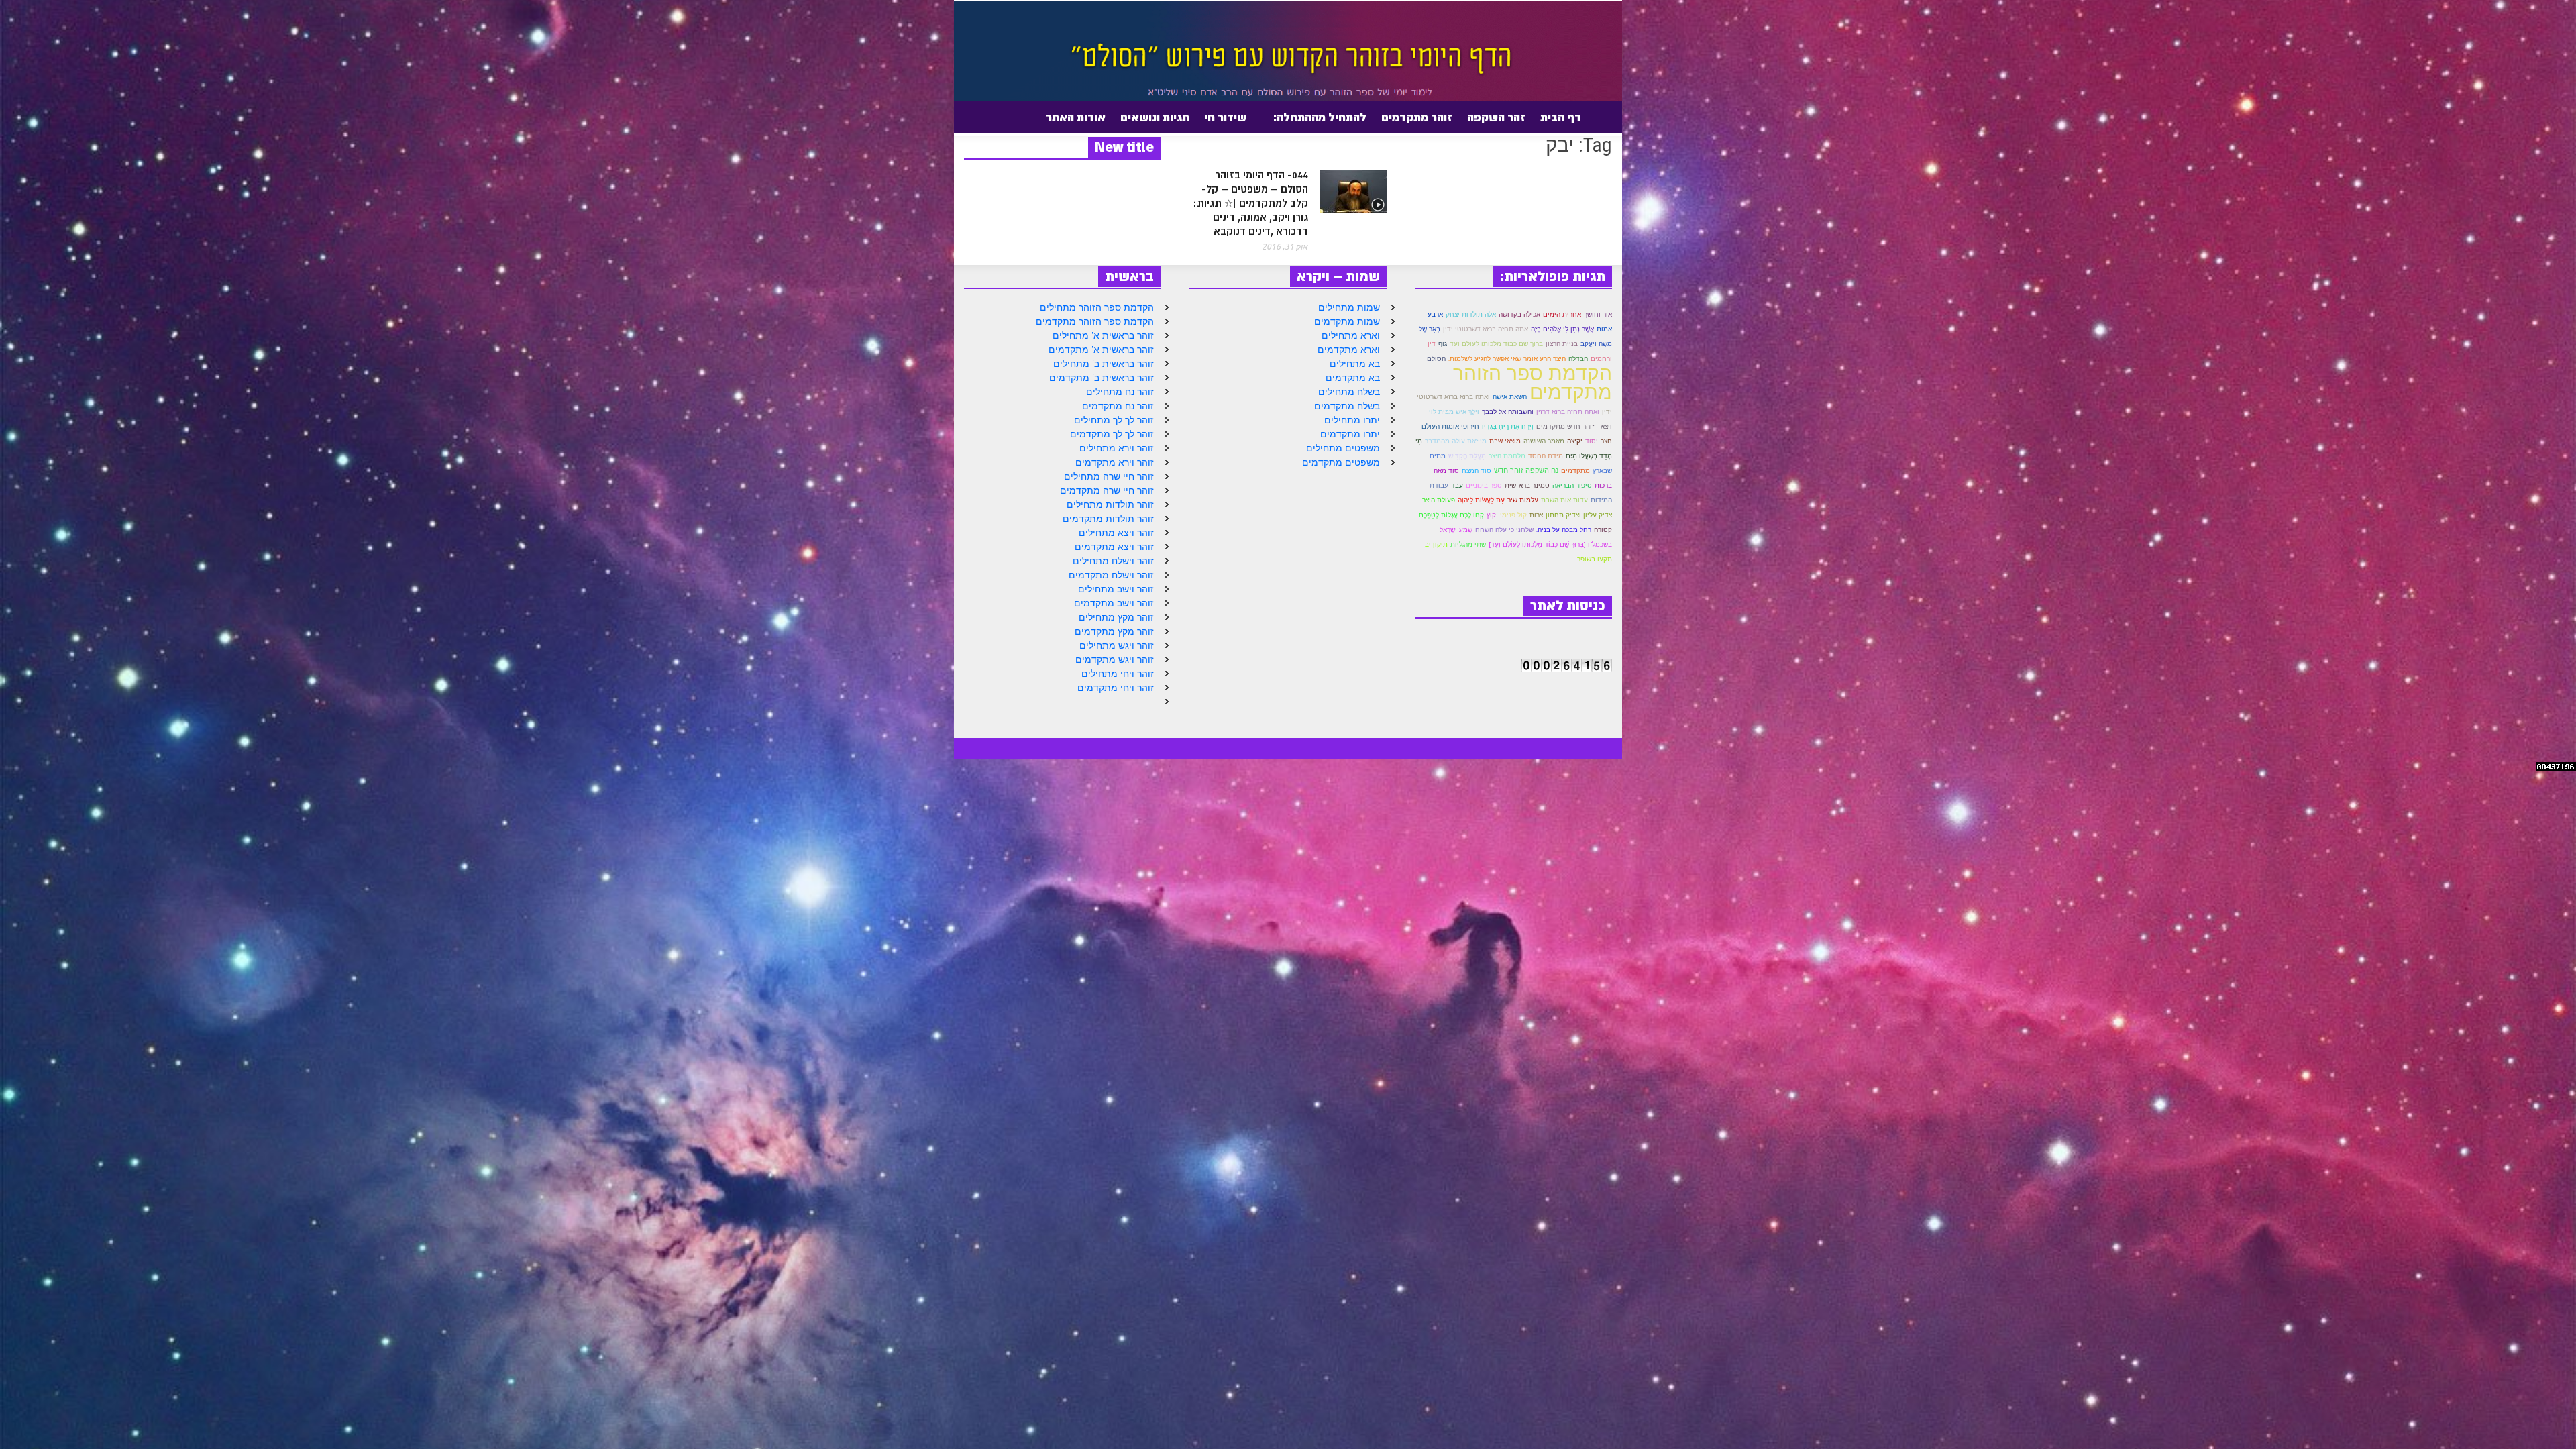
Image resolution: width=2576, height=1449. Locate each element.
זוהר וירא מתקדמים (1115, 462)
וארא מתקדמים (1349, 350)
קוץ (1491, 515)
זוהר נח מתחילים (1120, 392)
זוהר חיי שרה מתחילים (1109, 476)
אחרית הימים (1562, 314)
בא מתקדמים (1353, 378)
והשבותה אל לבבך (1508, 412)
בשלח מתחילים (1349, 392)
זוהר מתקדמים (1417, 117)
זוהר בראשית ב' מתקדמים (1102, 378)
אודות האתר (1079, 123)
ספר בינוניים (1484, 485)
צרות (1536, 515)
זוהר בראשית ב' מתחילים (1104, 364)
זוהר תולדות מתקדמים (1108, 519)
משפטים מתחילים (1343, 448)
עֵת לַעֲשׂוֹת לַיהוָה (1481, 500)
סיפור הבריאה (1572, 485)
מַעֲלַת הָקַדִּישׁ (1467, 456)
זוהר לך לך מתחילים (1114, 420)
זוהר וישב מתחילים (1116, 589)
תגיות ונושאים (1155, 117)
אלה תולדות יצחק (1471, 314)
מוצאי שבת (1505, 441)
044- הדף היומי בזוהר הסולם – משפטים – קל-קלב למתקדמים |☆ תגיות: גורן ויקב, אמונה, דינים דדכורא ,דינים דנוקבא (1250, 204)
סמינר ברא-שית (1527, 485)
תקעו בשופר (1595, 559)
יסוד (1592, 441)
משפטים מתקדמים (1341, 462)
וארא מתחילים (1351, 335)
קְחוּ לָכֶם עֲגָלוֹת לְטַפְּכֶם (1451, 515)
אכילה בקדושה (1519, 314)
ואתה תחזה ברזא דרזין (1568, 411)
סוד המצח (1477, 471)
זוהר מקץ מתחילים (1116, 617)
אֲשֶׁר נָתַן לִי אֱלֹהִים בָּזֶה (1562, 329)
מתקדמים (1575, 470)
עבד (1457, 485)
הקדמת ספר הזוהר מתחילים (1097, 307)
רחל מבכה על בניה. (1564, 530)
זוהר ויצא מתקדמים (1114, 547)
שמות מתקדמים (1347, 321)
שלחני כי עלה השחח (1504, 530)
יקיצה (1575, 441)
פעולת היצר (1439, 500)
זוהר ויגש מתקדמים (1115, 659)
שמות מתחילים (1349, 307)
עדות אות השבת (1564, 500)
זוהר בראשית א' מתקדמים (1101, 350)
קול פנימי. (1513, 515)
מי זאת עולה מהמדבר (1456, 441)
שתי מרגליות (1468, 544)
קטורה (1603, 530)
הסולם (1436, 359)
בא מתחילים (1355, 364)
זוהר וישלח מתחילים (1113, 561)
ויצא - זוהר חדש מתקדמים (1574, 426)
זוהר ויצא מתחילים (1116, 533)
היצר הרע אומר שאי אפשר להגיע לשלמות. (1507, 359)
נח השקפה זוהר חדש (1526, 470)
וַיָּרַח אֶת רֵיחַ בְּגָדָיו (1508, 426)
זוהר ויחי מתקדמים (1116, 688)
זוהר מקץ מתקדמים (1114, 631)
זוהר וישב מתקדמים (1114, 603)
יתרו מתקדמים (1350, 434)
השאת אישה (1510, 397)
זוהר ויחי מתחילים (1118, 674)
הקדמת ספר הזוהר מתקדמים (1095, 321)
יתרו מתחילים (1352, 420)
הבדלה (1578, 359)
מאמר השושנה (1544, 441)
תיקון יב (1436, 544)
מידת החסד (1546, 456)
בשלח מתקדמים (1347, 406)
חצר (1606, 441)
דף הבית (1561, 117)
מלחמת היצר (1507, 456)
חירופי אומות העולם (1450, 426)
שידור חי (1225, 117)
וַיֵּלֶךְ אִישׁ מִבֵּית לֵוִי (1454, 412)
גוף (1443, 344)
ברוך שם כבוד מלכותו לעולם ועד (1496, 344)
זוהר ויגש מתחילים (1117, 645)
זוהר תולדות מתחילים (1110, 504)
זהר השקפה (1496, 117)
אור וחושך (1598, 314)
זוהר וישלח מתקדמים (1111, 575)
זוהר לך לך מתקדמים (1112, 434)
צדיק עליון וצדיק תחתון (1579, 515)
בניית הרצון (1562, 344)
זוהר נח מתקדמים (1118, 406)
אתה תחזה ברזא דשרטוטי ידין (1486, 329)
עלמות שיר (1523, 500)
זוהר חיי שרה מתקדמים (1107, 490)
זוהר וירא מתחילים (1117, 448)
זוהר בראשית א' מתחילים (1103, 335)
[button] (961, 117)
